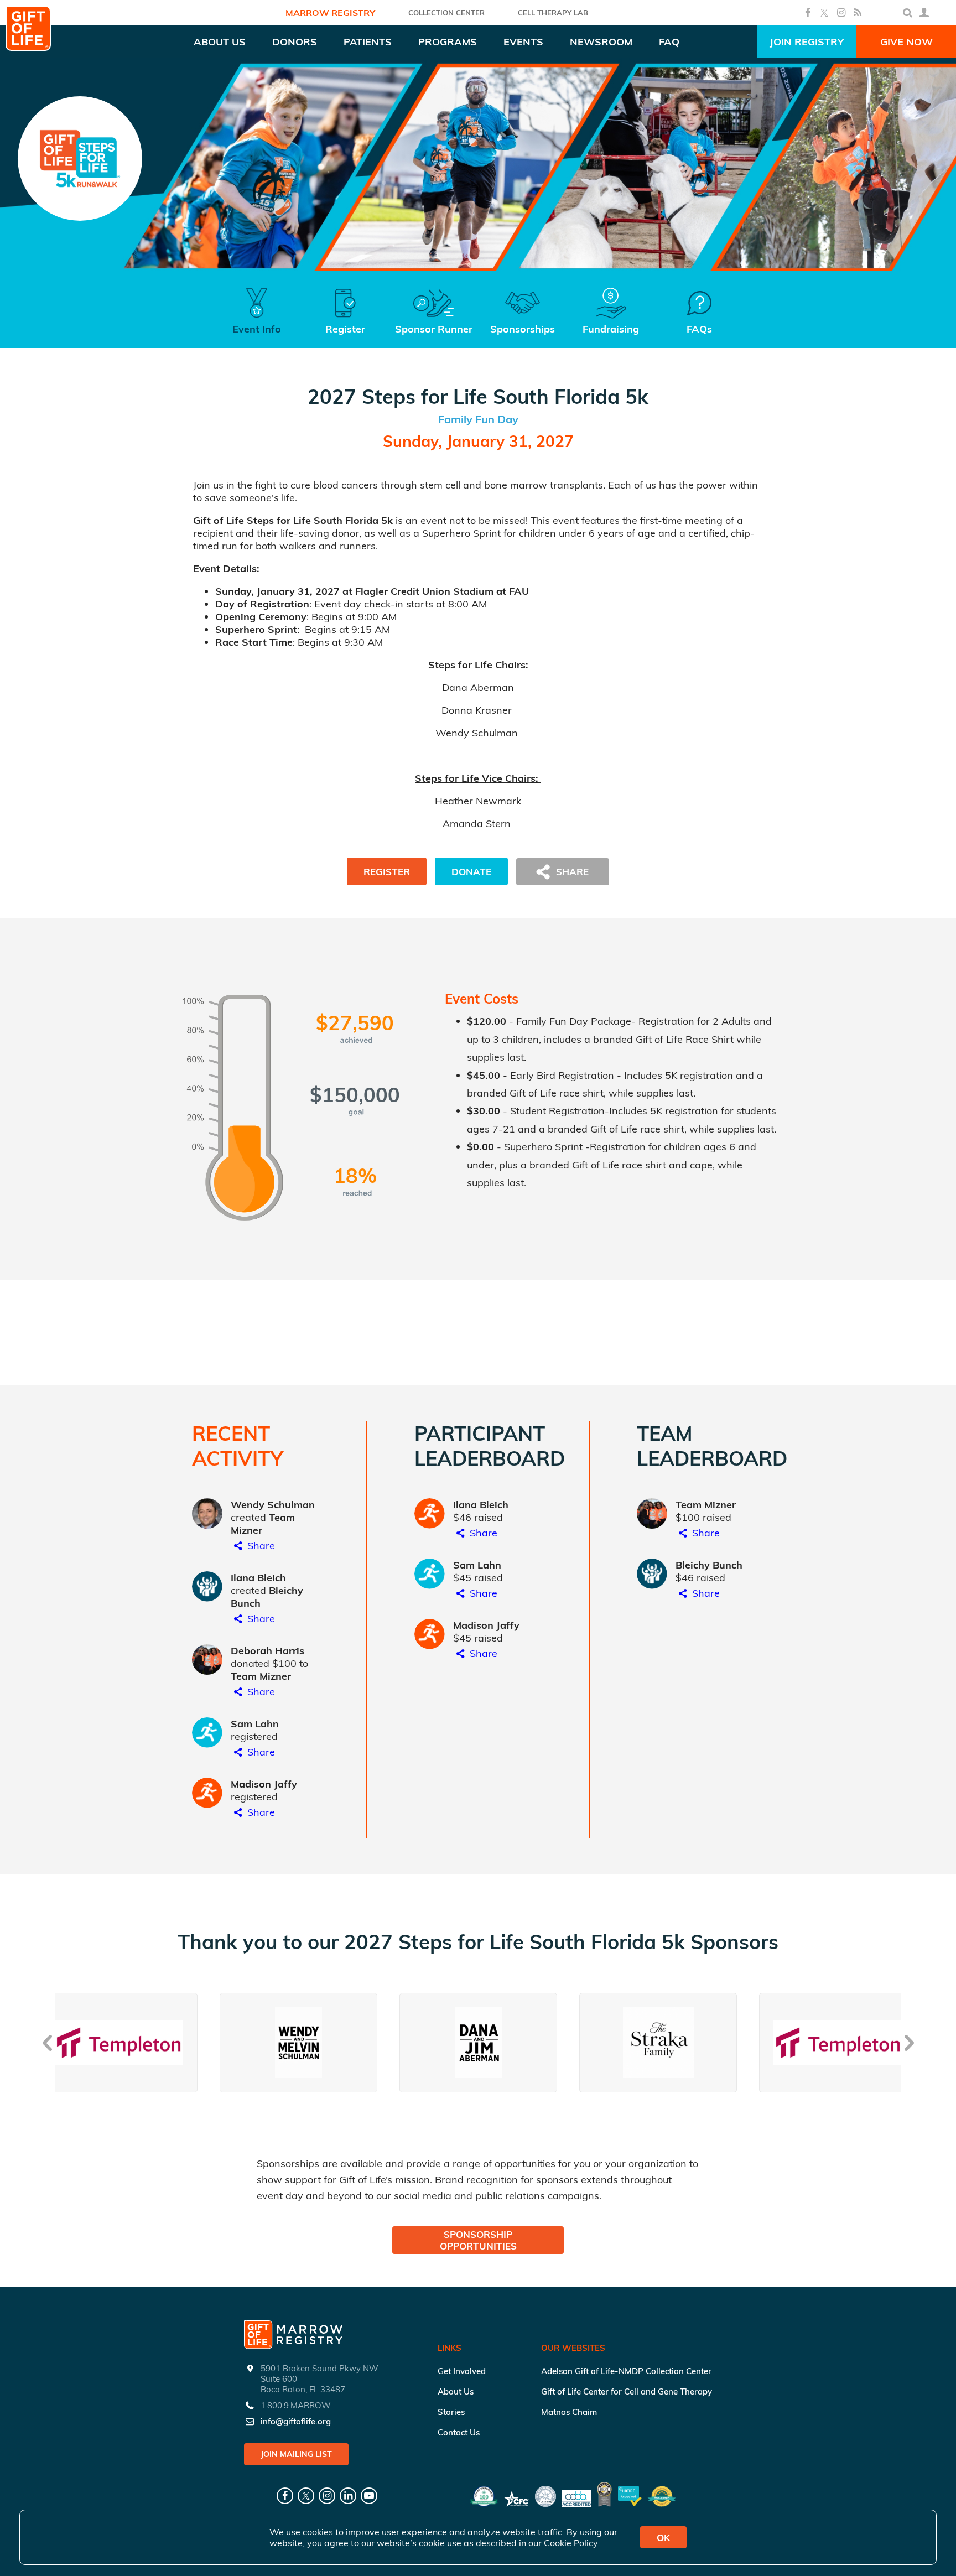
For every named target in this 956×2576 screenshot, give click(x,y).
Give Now (906, 42)
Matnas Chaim (569, 2412)
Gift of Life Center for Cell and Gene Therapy (627, 2391)
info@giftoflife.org (296, 2421)
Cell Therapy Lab (553, 13)
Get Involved (462, 2371)
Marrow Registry (330, 13)
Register (387, 872)
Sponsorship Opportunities (478, 2240)
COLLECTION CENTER (446, 13)
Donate (471, 872)
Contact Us (459, 2432)
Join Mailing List (296, 2454)
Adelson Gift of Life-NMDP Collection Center (626, 2371)
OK (663, 2538)
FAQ (669, 42)
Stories (451, 2412)
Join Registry (807, 42)
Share (260, 1546)
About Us (456, 2391)
